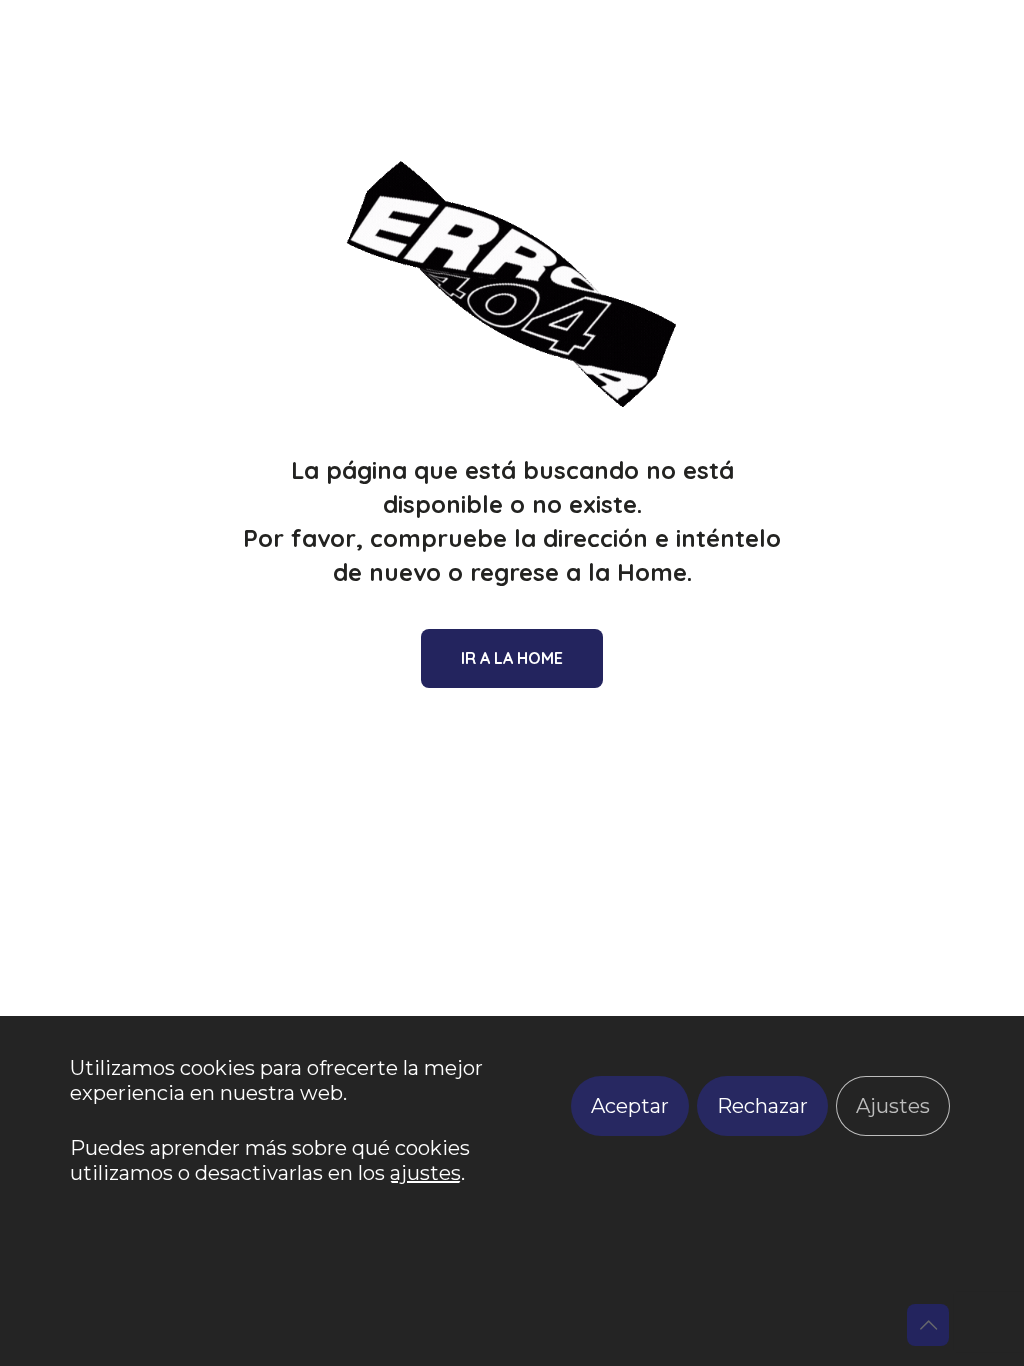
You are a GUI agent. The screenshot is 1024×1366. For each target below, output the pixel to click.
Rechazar (762, 1106)
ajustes (425, 1173)
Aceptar (630, 1106)
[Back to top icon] (928, 1325)
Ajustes (893, 1106)
